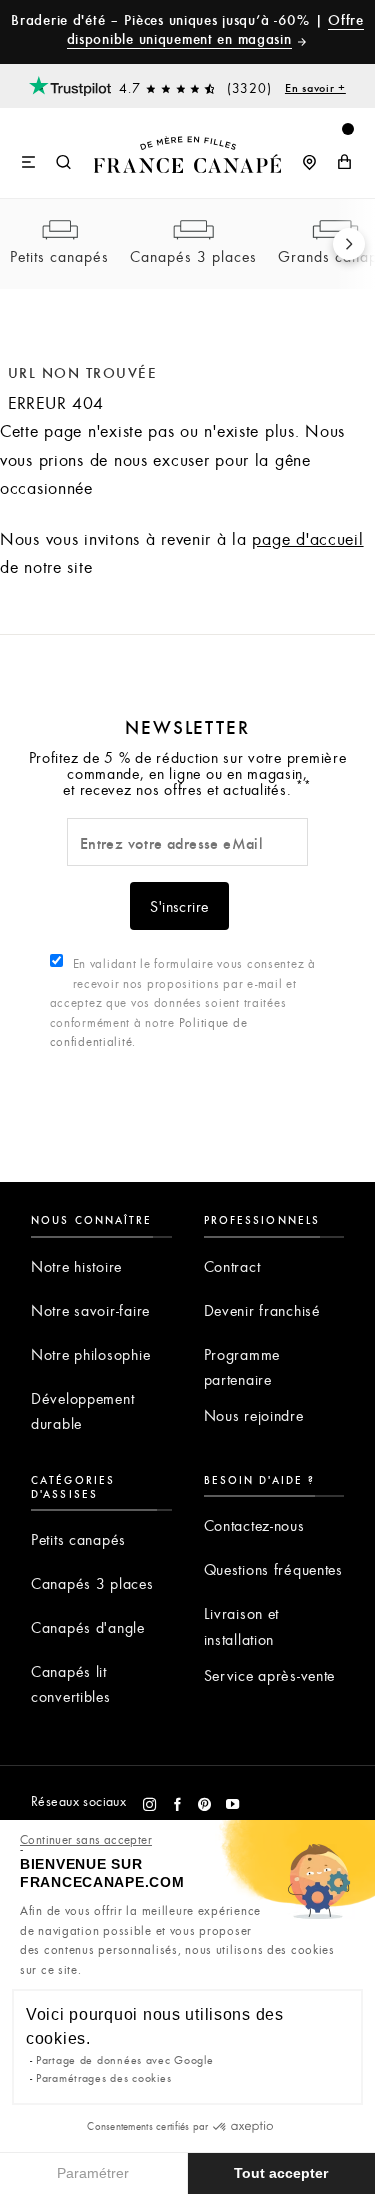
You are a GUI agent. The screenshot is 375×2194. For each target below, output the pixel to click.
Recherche (64, 163)
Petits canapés (59, 256)
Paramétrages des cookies (103, 2077)
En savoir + (315, 87)
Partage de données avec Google (125, 2059)
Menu (29, 163)
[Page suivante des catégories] (349, 244)
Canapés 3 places (193, 256)
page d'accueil (307, 538)
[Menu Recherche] (47, 153)
